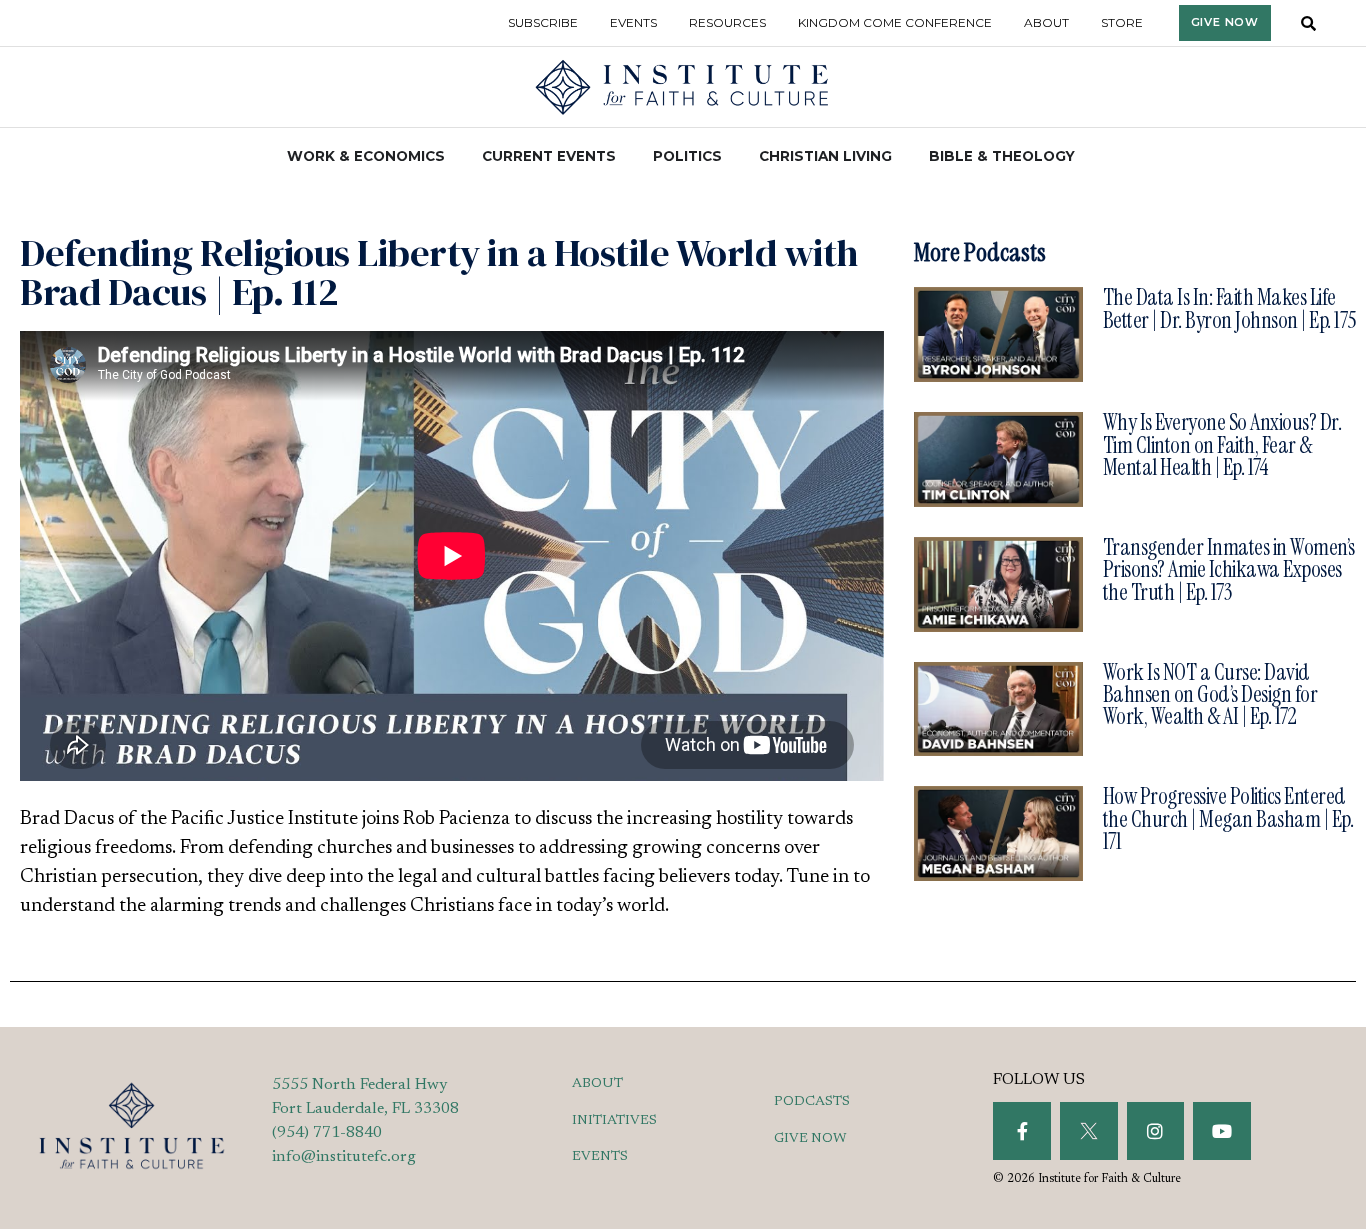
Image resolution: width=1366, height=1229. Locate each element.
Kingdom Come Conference (895, 22)
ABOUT (597, 1084)
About (1046, 22)
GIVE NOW (810, 1139)
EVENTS (600, 1157)
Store (1122, 22)
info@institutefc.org (344, 1157)
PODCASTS (812, 1102)
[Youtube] (1222, 1131)
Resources (727, 22)
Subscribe (543, 22)
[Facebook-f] (1022, 1131)
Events (633, 22)
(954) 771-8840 (327, 1133)
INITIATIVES (614, 1121)
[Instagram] (1156, 1131)
